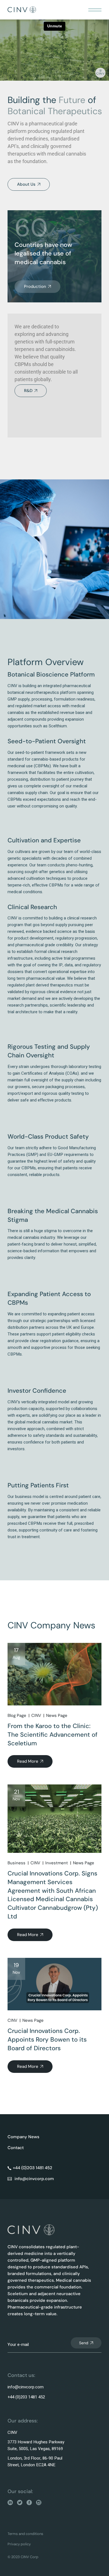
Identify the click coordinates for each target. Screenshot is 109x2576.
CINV (36, 1715)
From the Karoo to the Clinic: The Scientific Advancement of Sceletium (53, 1735)
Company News (23, 2137)
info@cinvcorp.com (26, 2387)
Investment (57, 1863)
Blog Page (17, 1715)
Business (16, 1863)
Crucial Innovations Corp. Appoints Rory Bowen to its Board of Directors (47, 2039)
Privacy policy (19, 2544)
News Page (57, 1715)
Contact (16, 2148)
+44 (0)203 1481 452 (26, 2397)
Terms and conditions (25, 2534)
